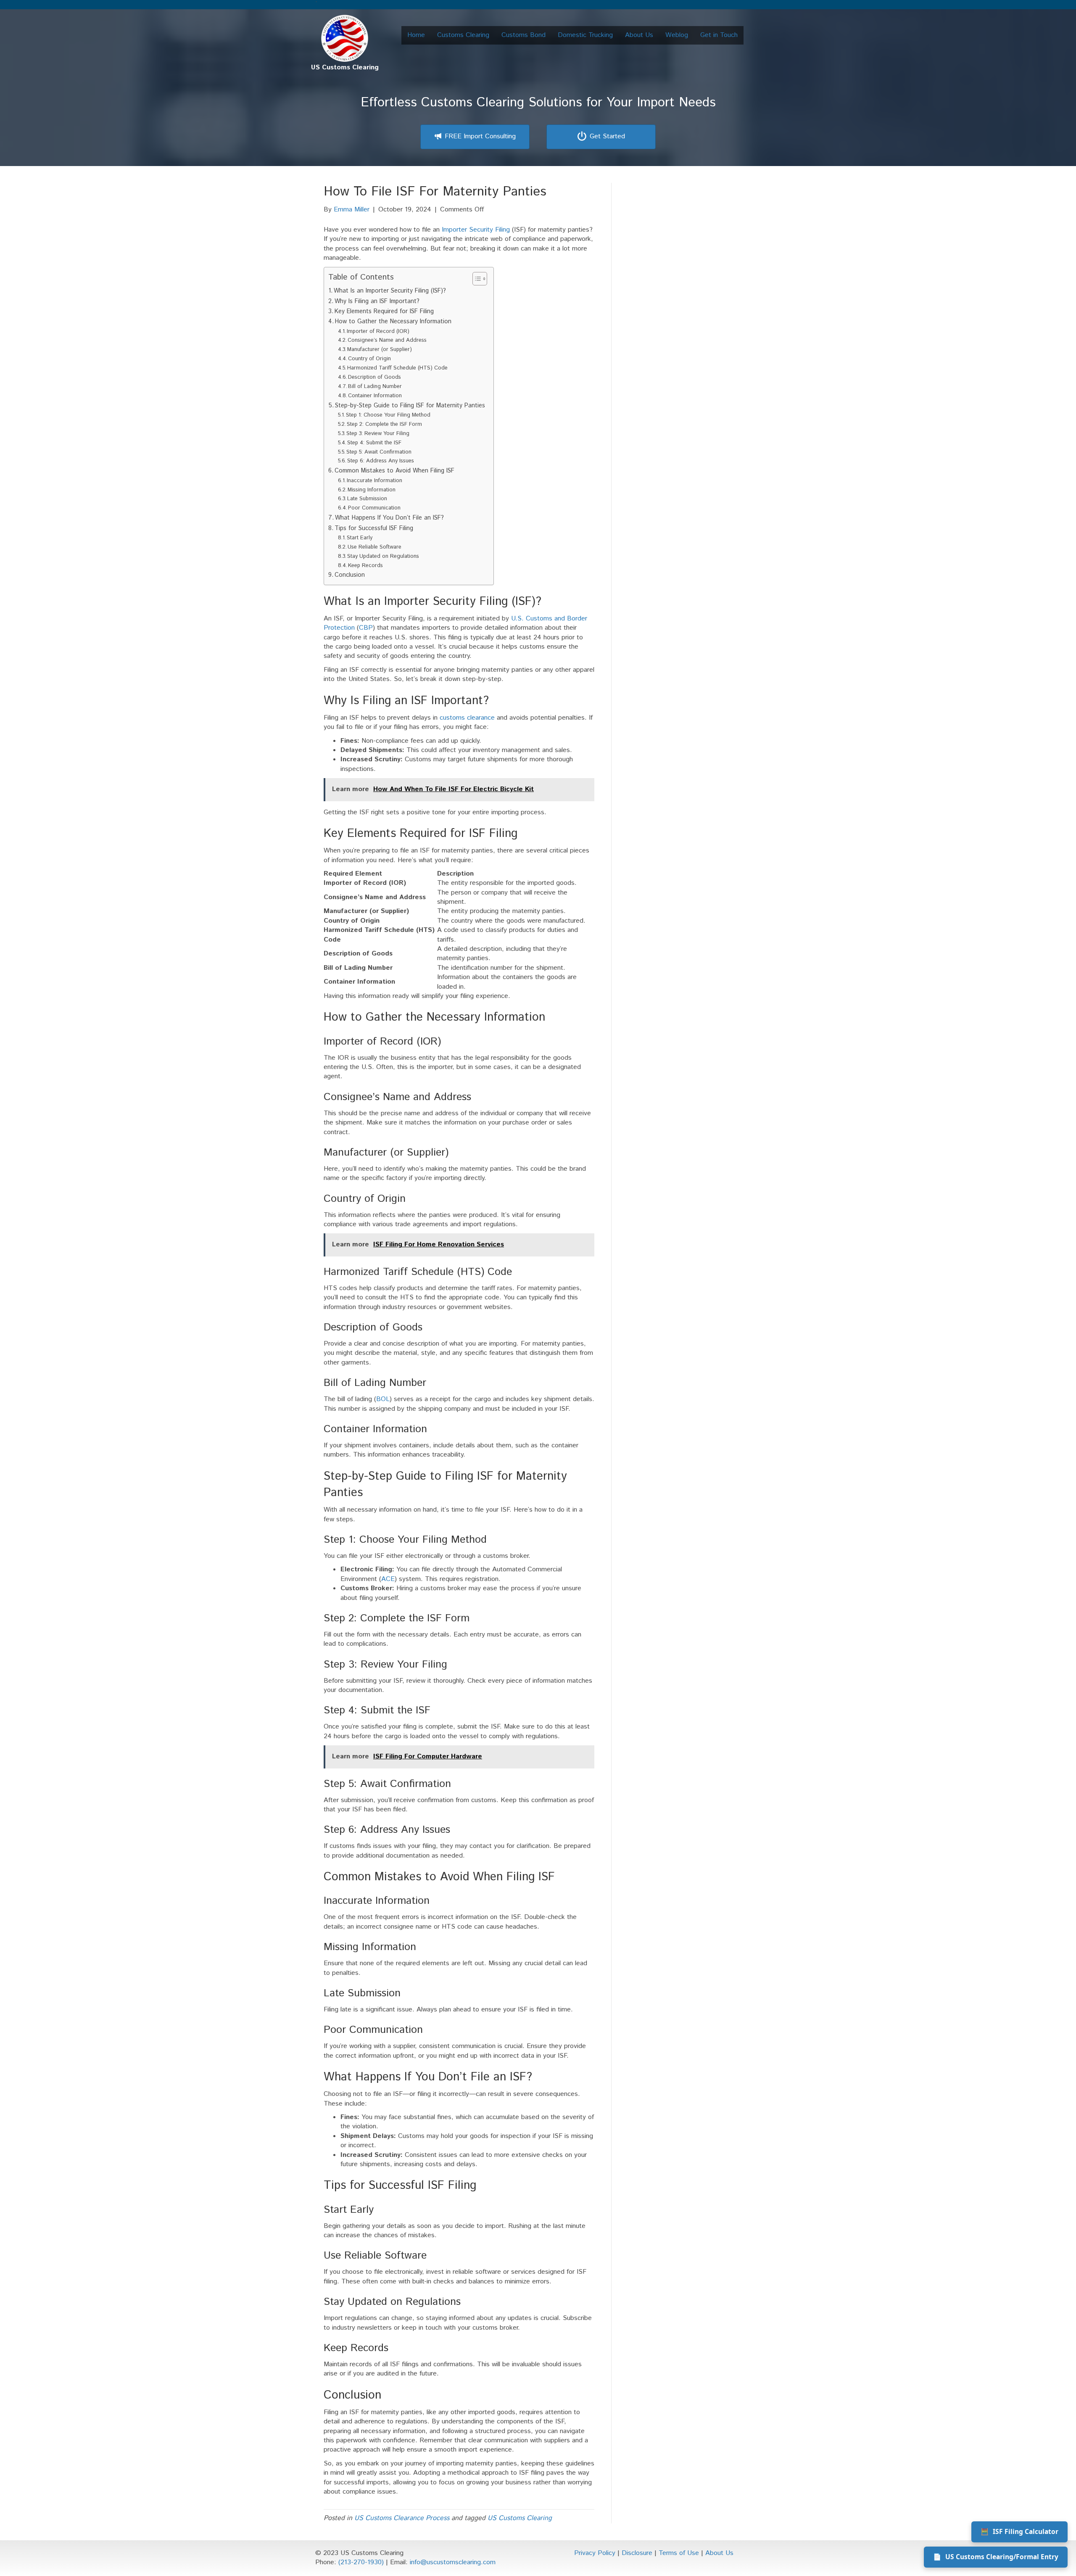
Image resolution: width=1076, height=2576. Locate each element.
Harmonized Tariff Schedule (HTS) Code (397, 368)
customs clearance (467, 718)
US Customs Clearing (520, 2518)
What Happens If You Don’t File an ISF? (389, 518)
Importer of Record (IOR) (378, 331)
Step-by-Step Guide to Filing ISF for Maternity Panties (410, 405)
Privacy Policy (595, 2553)
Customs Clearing (463, 35)
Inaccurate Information (374, 481)
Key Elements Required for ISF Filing (384, 311)
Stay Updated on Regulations (383, 556)
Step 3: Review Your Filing (378, 434)
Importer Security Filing (476, 230)
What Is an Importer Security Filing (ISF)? (390, 291)
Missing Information (372, 490)
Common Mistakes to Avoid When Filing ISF (394, 471)
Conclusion (350, 575)
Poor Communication (374, 508)
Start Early (360, 538)
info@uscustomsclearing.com (453, 2562)
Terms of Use (679, 2553)
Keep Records (365, 566)
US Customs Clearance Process (402, 2518)
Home (416, 35)
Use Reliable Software (374, 547)
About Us (639, 35)
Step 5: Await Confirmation (379, 452)
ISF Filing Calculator (1019, 2531)
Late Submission (367, 499)
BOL (383, 1399)
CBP (366, 628)
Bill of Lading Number (375, 387)
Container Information (375, 396)
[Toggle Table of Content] (476, 279)
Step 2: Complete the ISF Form (384, 424)
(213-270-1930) (361, 2562)
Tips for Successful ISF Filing (374, 528)
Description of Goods (374, 377)
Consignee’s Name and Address (387, 340)
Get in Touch (719, 35)
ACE (388, 1579)
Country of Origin (369, 359)
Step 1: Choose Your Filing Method (388, 415)
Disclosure (637, 2553)
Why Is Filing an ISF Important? (377, 301)
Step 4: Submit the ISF (374, 443)
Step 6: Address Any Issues (381, 461)
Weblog (677, 35)
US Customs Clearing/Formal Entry (996, 2557)
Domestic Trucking (585, 35)
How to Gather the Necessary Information (393, 321)
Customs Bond (523, 35)
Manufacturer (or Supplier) (380, 350)
